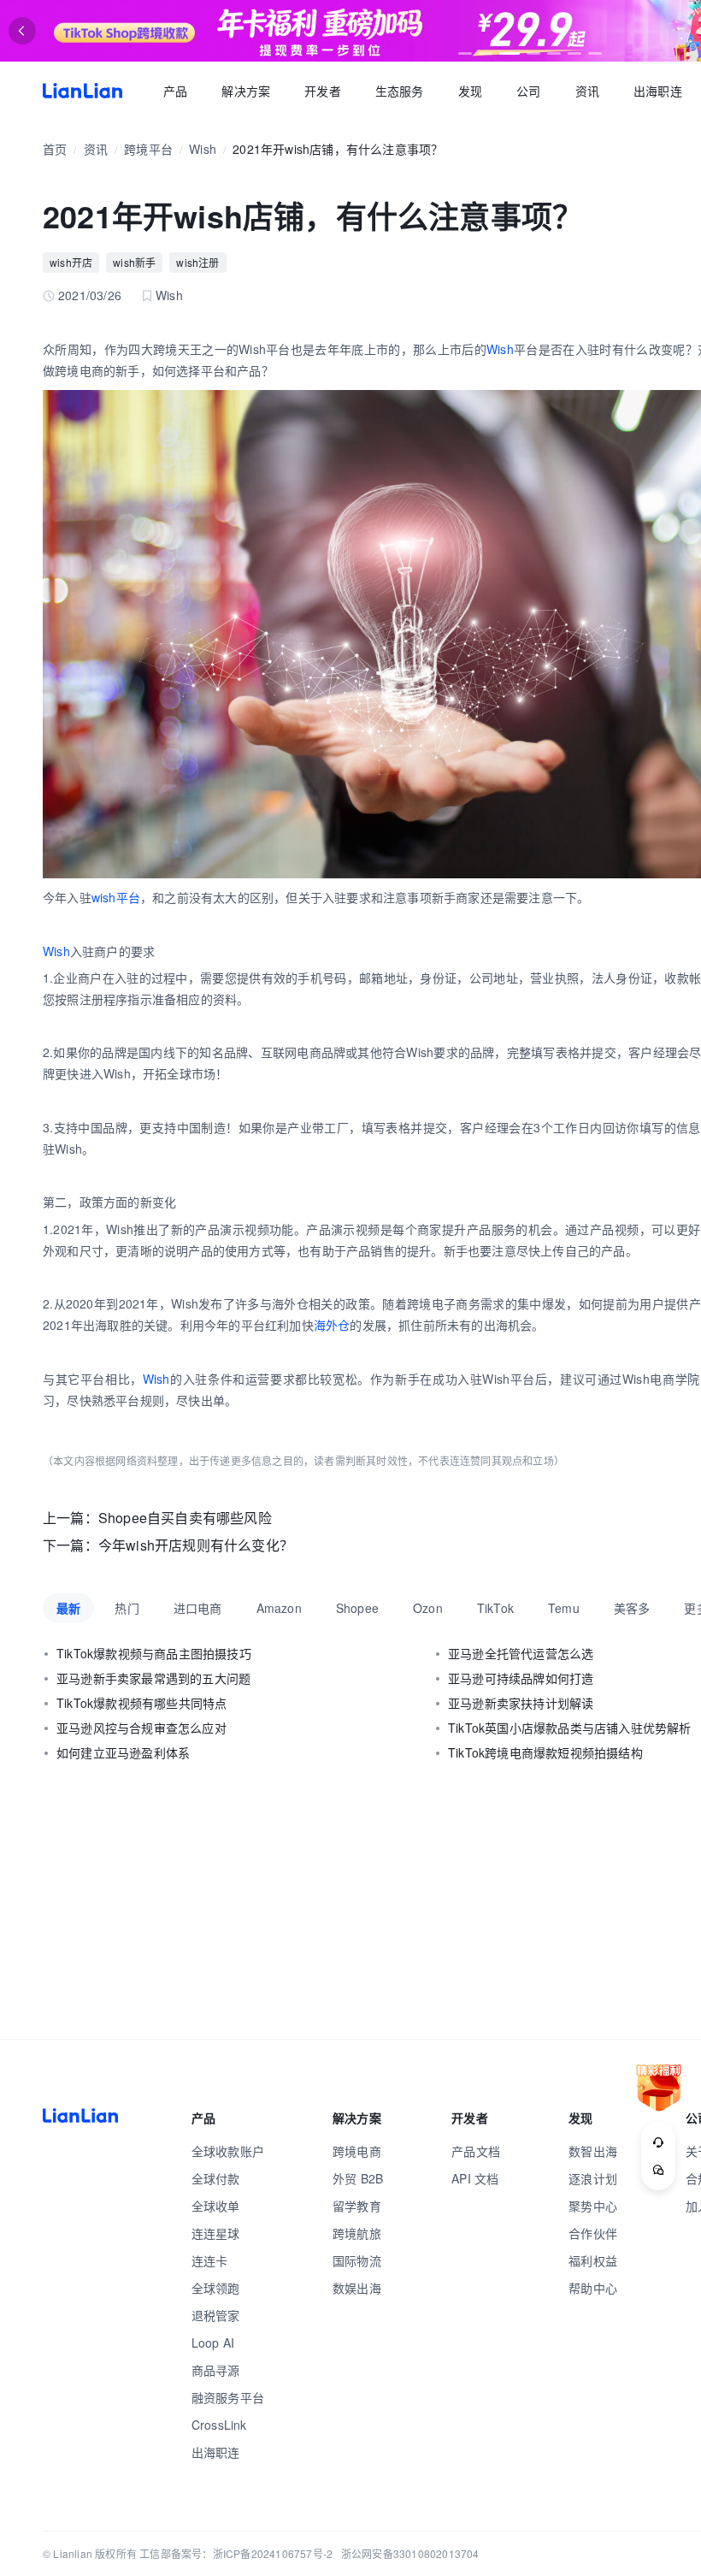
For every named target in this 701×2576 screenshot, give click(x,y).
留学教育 (357, 2206)
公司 (528, 91)
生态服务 (400, 91)
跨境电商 (357, 2151)
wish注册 (197, 262)
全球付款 (216, 2178)
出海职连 (658, 91)
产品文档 (476, 2151)
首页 (82, 91)
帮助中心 (593, 2288)
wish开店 (71, 262)
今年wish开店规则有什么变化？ (196, 1545)
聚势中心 (593, 2206)
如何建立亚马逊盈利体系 (123, 1752)
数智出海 (593, 2151)
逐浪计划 (593, 2178)
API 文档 (475, 2178)
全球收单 (216, 2206)
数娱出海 (357, 2288)
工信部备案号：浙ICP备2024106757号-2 (236, 2553)
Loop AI (213, 2343)
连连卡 (210, 2260)
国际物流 (357, 2260)
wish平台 (116, 897)
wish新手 (134, 262)
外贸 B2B (358, 2178)
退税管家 (216, 2315)
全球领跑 (216, 2288)
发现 (470, 91)
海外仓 (332, 1325)
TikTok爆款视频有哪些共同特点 (141, 1703)
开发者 (323, 91)
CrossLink (219, 2425)
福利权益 (593, 2260)
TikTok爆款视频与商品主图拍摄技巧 (154, 1653)
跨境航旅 (357, 2233)
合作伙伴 (593, 2233)
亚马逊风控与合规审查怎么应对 (141, 1728)
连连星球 (216, 2233)
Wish (203, 149)
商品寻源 (216, 2370)
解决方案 (246, 91)
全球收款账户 (228, 2151)
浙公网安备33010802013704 (410, 2553)
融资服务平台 (228, 2397)
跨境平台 (148, 149)
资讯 (587, 91)
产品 (175, 91)
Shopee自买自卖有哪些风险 (185, 1518)
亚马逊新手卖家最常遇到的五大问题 (153, 1678)
